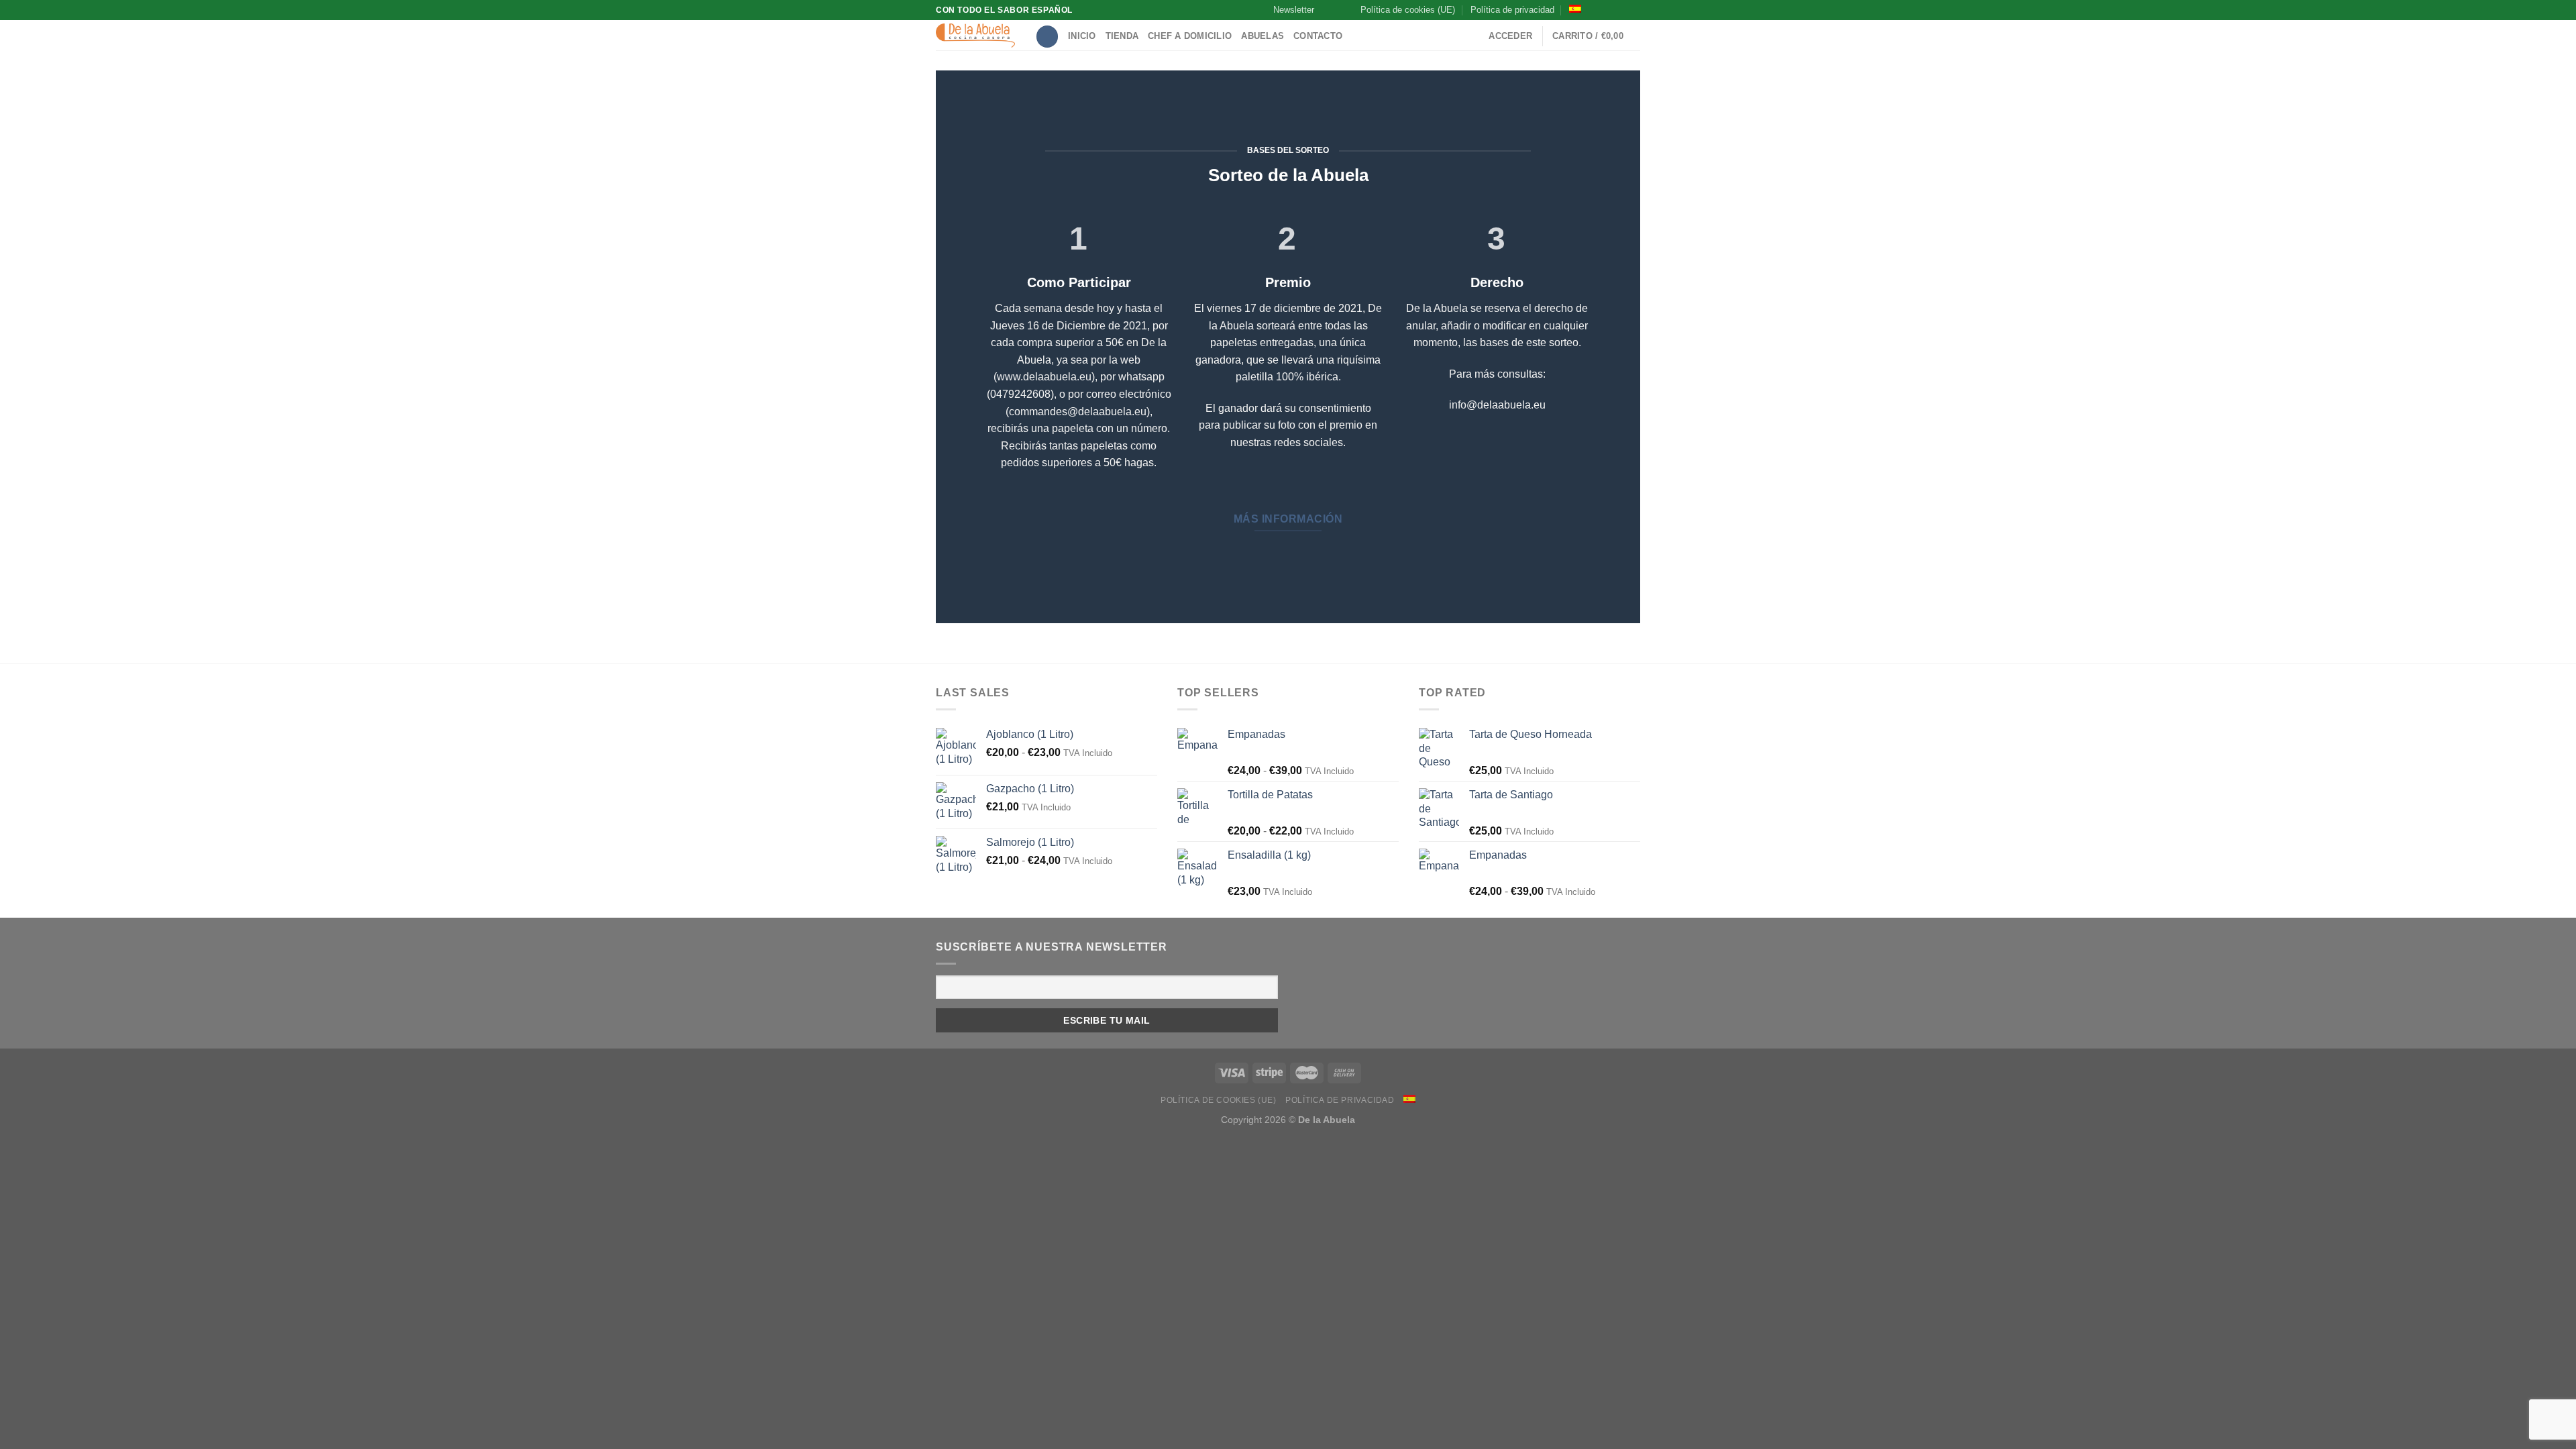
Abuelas (1263, 36)
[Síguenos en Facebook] (1595, 10)
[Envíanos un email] (1621, 10)
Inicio (1082, 36)
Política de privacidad (1512, 10)
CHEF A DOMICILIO (1190, 36)
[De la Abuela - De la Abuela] (975, 36)
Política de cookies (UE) (1408, 10)
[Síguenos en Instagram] (1608, 10)
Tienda (1122, 36)
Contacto (1318, 36)
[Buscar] (1047, 37)
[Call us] (1633, 10)
